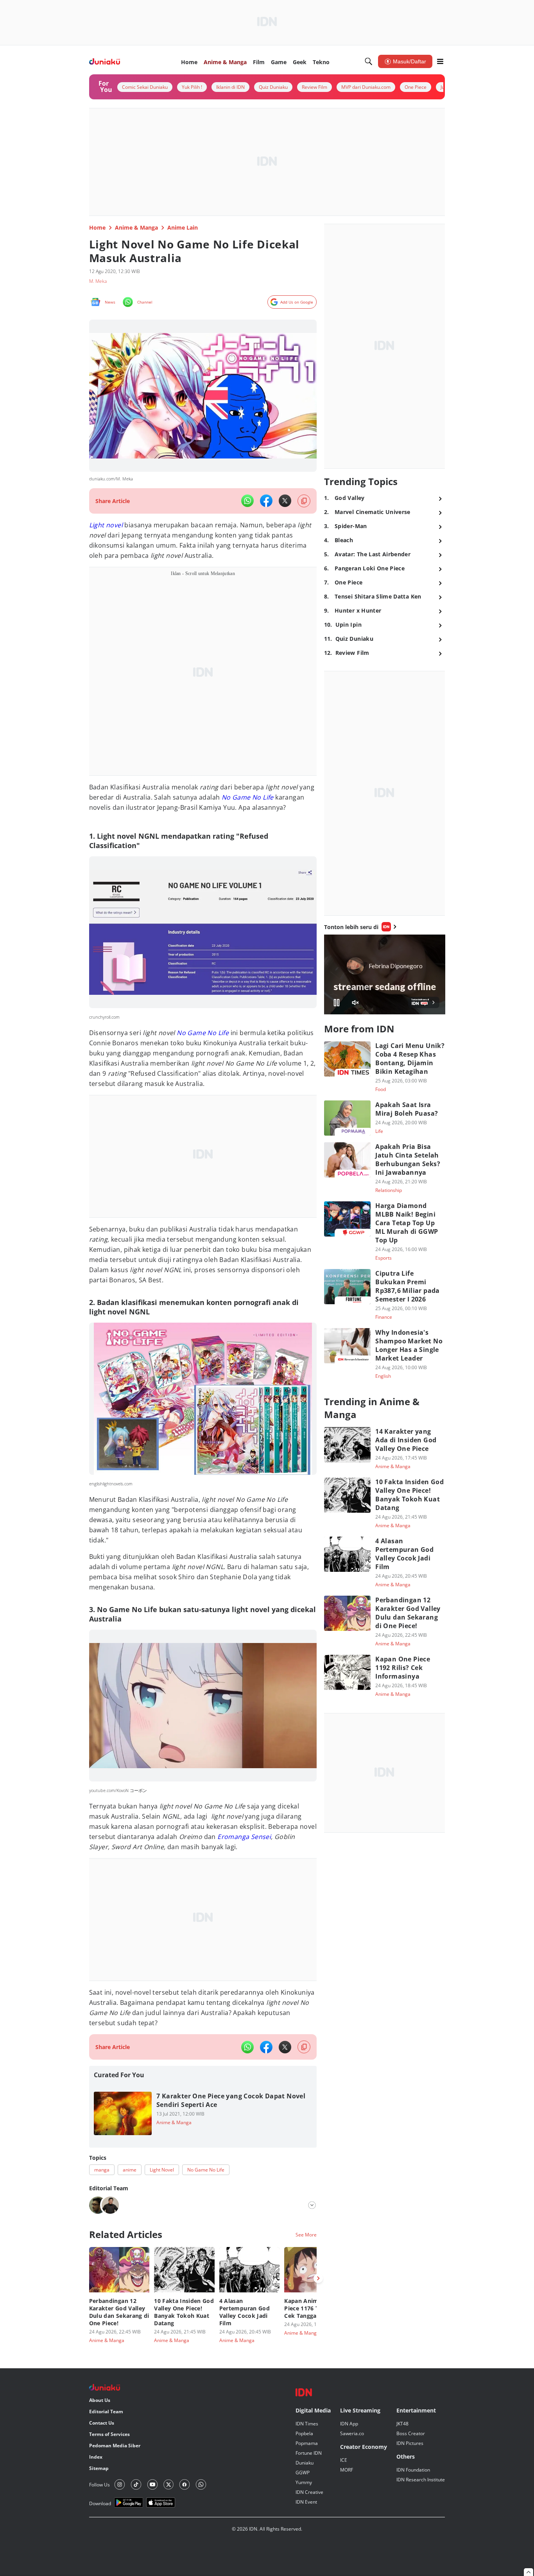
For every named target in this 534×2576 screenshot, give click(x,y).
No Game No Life (203, 1033)
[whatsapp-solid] (247, 501)
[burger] (440, 61)
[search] (369, 61)
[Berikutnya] (318, 2278)
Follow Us (99, 2485)
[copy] (304, 501)
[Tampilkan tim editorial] (312, 2205)
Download (100, 2503)
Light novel (106, 525)
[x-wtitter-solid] (285, 501)
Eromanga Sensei (243, 1837)
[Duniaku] (105, 62)
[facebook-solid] (266, 501)
